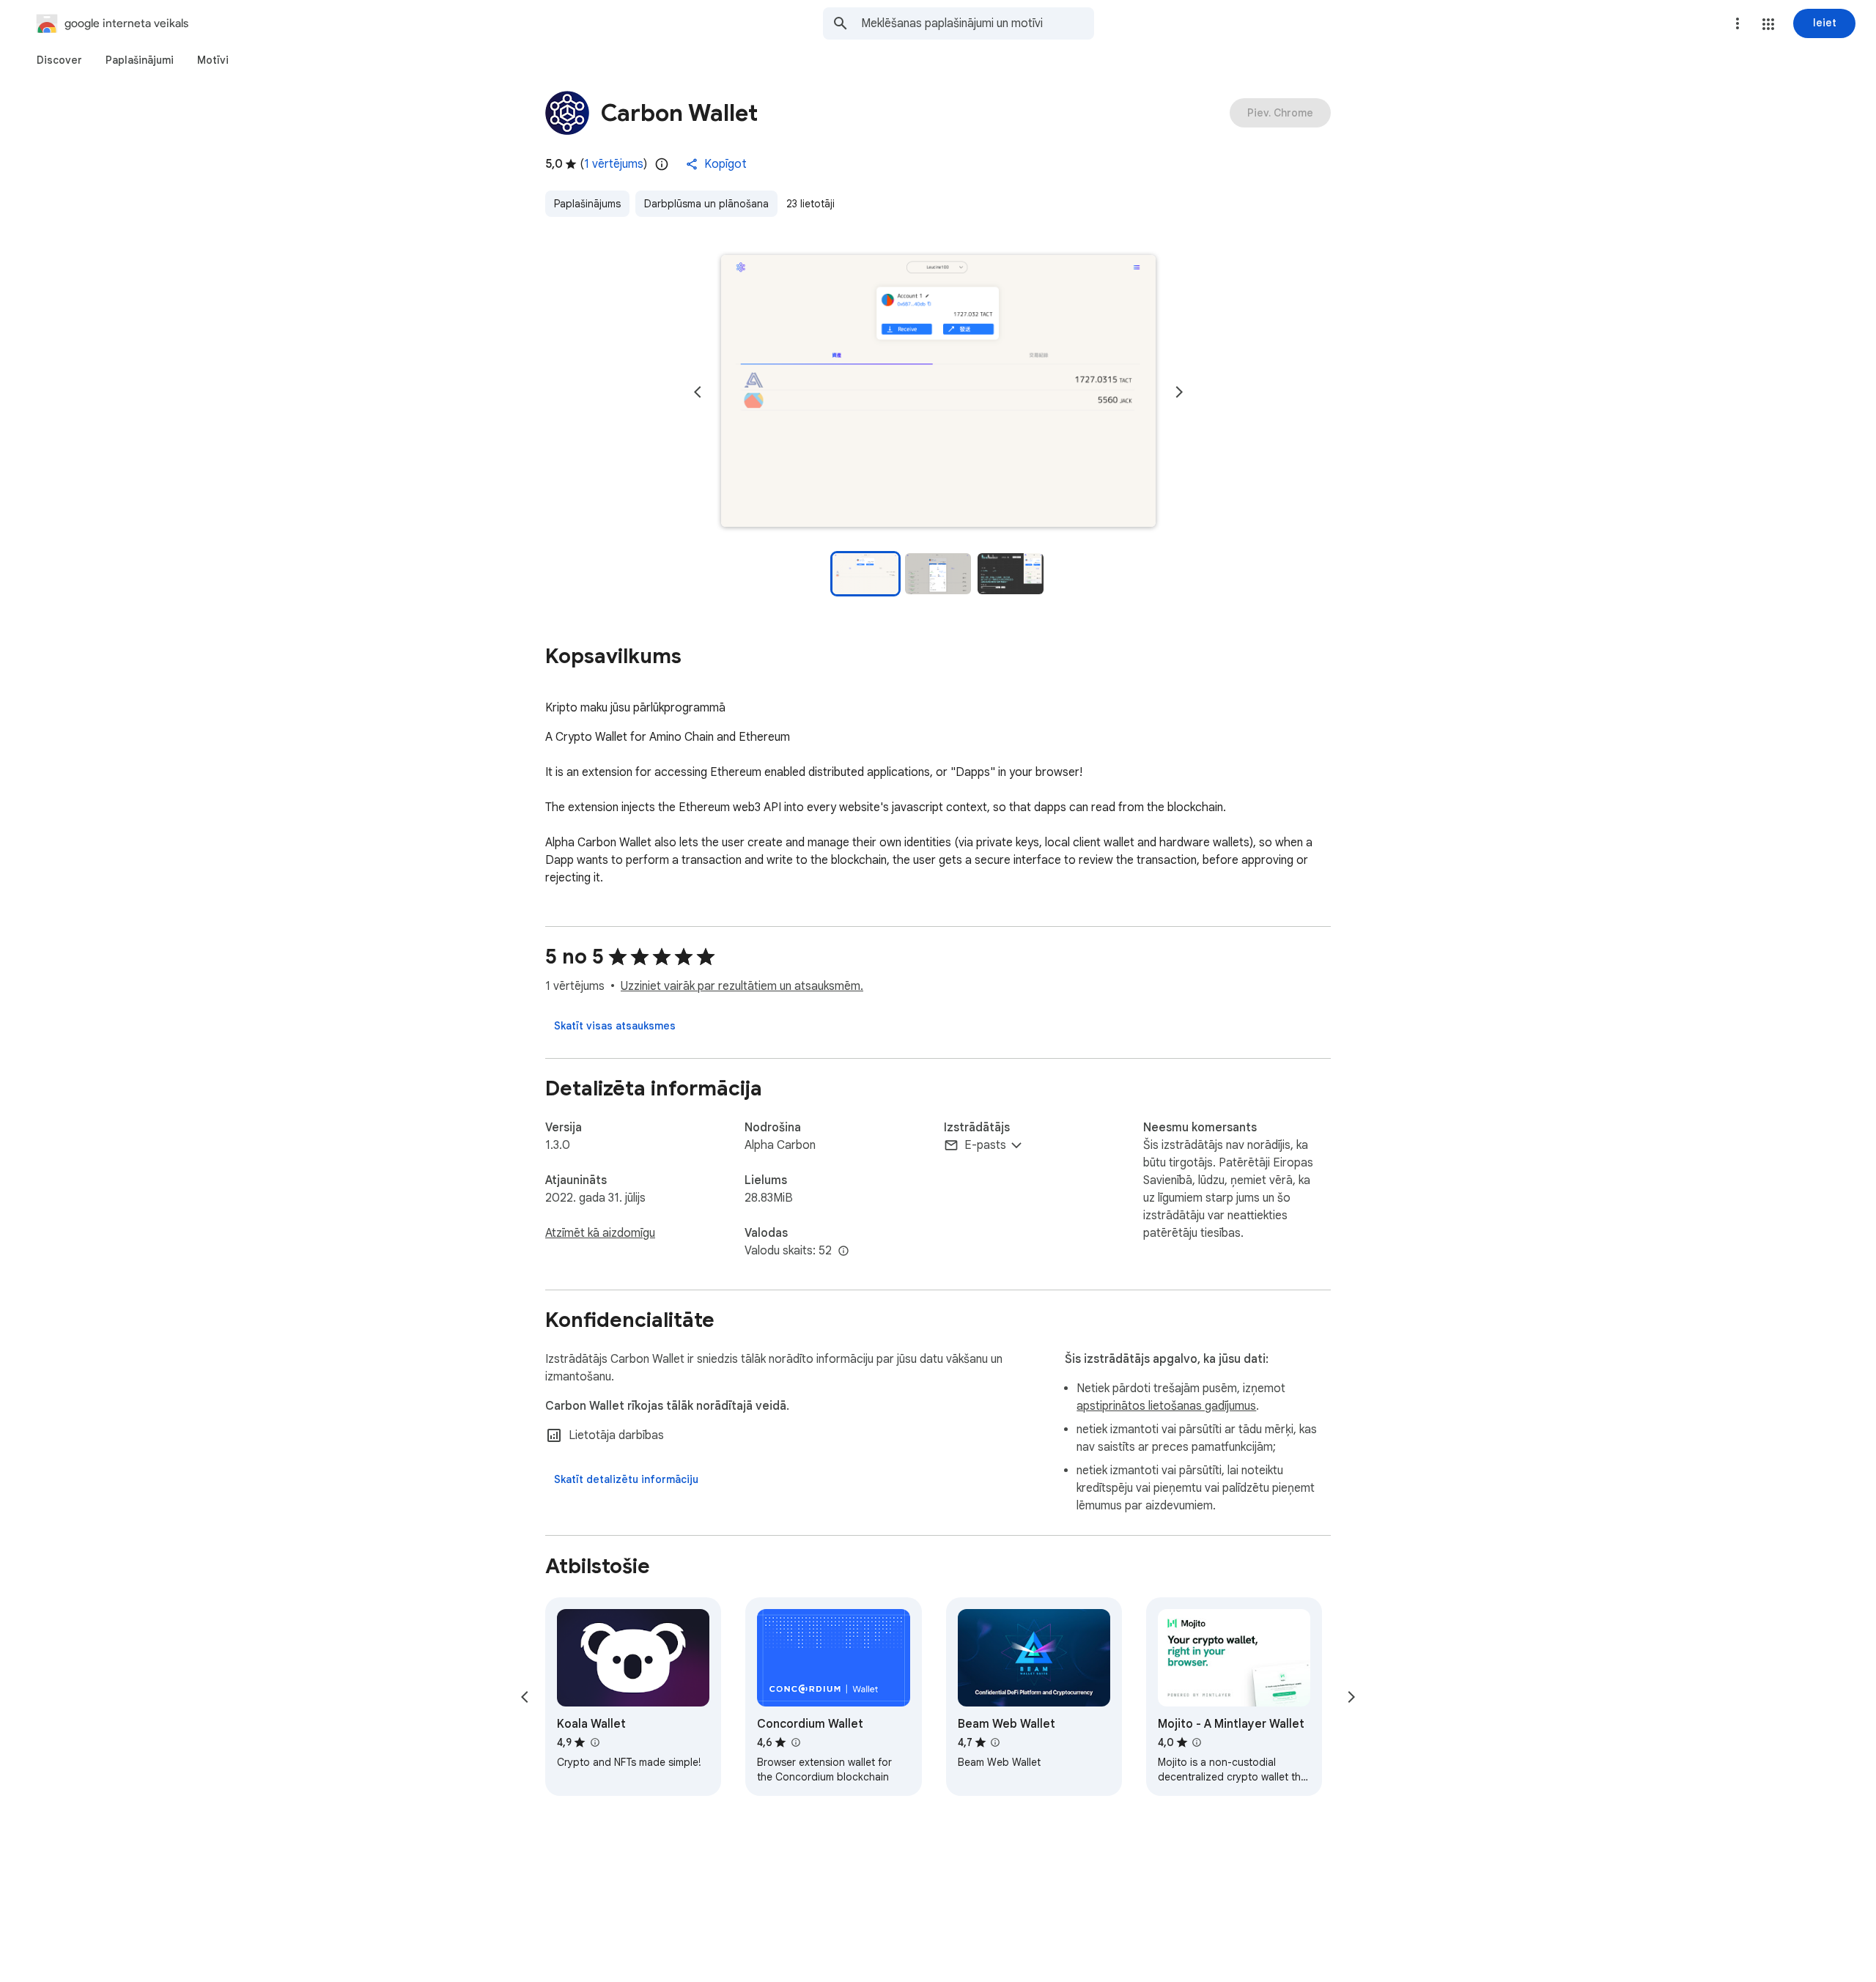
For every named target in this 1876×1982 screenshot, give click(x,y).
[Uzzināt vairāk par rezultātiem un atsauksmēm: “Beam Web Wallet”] (995, 1742)
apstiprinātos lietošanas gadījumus (1166, 1406)
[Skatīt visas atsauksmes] (615, 1026)
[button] (1768, 24)
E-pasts (985, 1145)
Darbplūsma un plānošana (706, 204)
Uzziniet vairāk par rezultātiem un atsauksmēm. (742, 986)
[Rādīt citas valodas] (843, 1251)
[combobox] (978, 23)
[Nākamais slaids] (1179, 392)
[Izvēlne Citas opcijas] (1737, 23)
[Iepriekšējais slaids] (698, 392)
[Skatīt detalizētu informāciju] (626, 1479)
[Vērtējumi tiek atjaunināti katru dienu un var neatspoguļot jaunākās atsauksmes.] (662, 164)
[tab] (59, 60)
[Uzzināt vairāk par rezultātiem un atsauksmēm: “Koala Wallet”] (594, 1742)
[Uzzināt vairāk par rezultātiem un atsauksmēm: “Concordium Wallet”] (795, 1742)
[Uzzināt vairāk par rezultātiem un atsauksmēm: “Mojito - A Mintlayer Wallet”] (1197, 1742)
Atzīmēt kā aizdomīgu (600, 1233)
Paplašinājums (587, 204)
